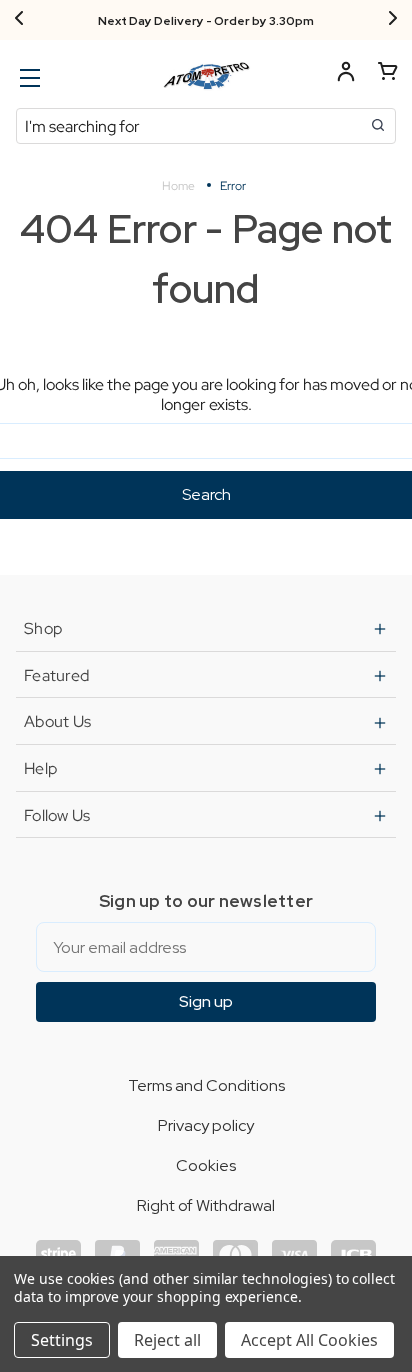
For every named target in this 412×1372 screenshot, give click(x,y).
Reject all (167, 1340)
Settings (62, 1340)
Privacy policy (206, 1125)
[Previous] (19, 20)
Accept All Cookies (309, 1340)
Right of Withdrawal (206, 1205)
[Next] (393, 20)
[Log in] (346, 74)
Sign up (206, 1001)
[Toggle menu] (27, 77)
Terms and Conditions (206, 1085)
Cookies (206, 1165)
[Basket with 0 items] (388, 74)
